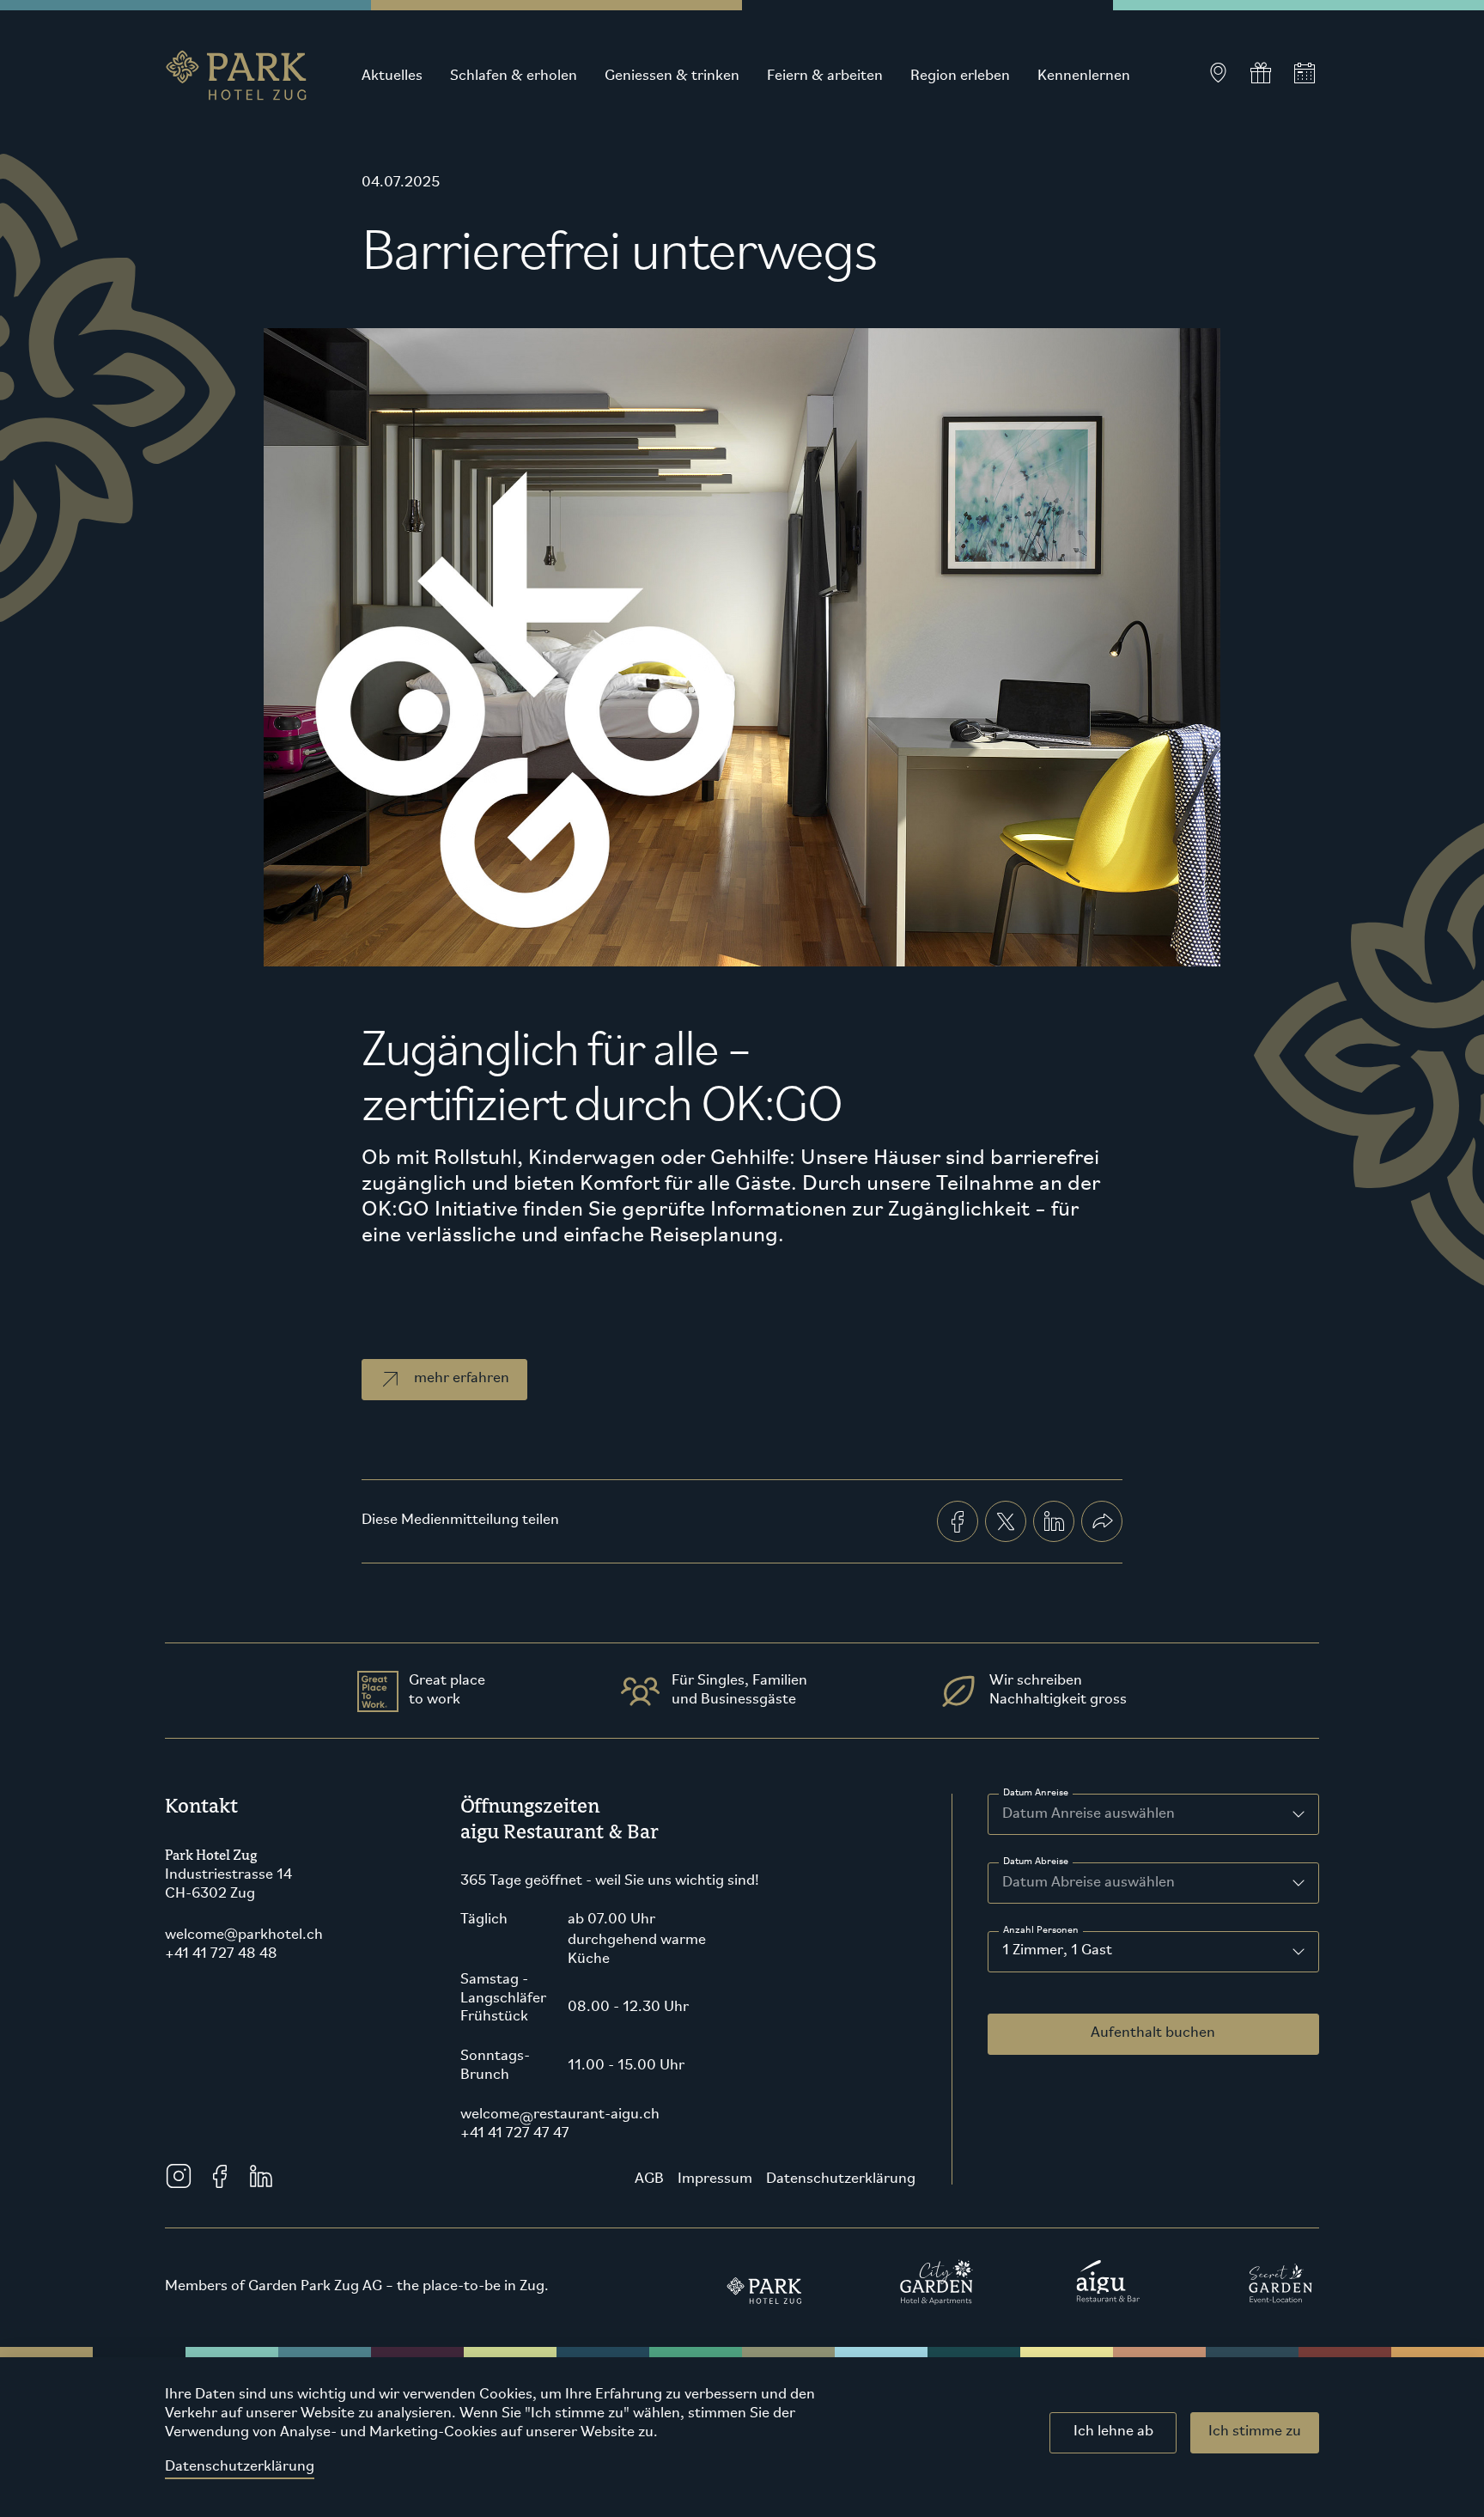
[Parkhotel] (765, 2282)
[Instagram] (179, 2176)
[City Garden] (937, 2282)
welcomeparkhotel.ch (244, 1935)
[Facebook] (220, 2176)
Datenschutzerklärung (240, 2467)
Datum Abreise (1036, 1862)
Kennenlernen (1084, 76)
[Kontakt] (1218, 73)
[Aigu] (1109, 2282)
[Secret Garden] (1280, 2282)
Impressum (715, 2179)
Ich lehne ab (1113, 2432)
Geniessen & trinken (672, 76)
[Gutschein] (1261, 73)
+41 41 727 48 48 (221, 1954)
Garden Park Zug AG (315, 2287)
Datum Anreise (1036, 1793)
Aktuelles (392, 76)
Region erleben (960, 76)
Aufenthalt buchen (1153, 2033)
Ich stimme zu (1255, 2432)
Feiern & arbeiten (825, 76)
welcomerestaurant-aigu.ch (560, 2115)
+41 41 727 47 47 (515, 2134)
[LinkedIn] (261, 2176)
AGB (649, 2179)
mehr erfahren (462, 1379)
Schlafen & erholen (514, 76)
